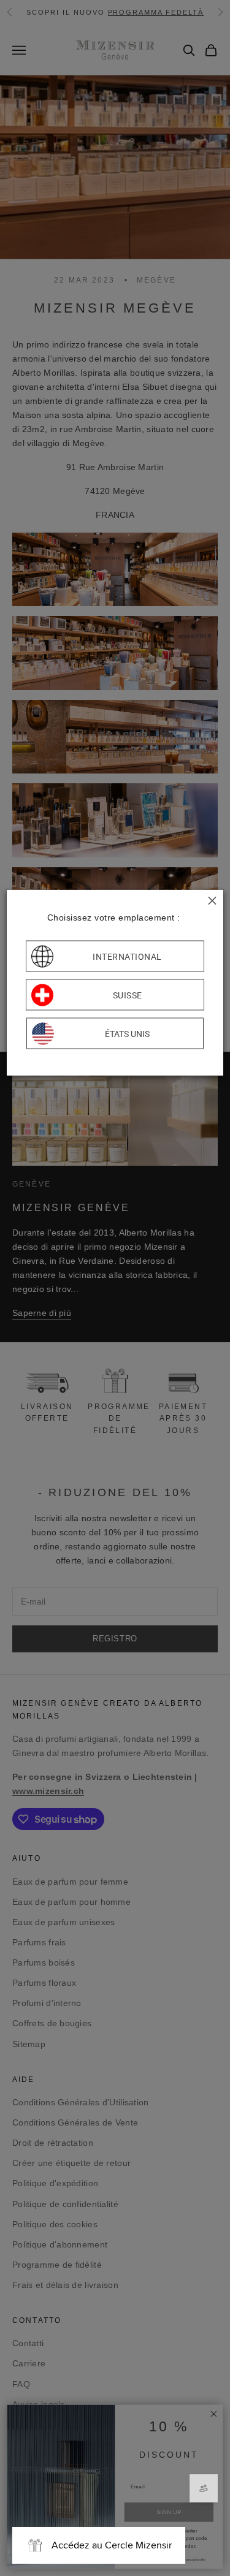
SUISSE (128, 995)
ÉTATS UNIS (127, 1033)
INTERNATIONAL (127, 956)
